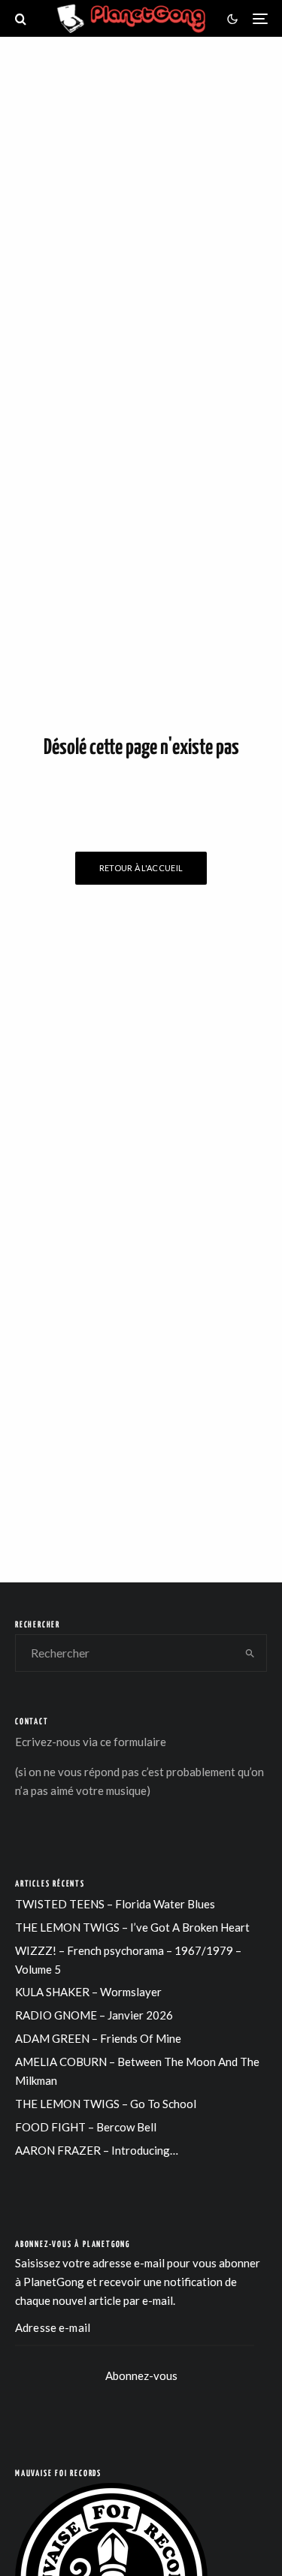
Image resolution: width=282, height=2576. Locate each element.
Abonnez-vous (141, 2375)
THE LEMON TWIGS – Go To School (106, 2104)
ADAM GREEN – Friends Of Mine (98, 2038)
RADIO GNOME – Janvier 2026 (94, 2015)
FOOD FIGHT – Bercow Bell (86, 2127)
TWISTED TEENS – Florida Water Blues (115, 1904)
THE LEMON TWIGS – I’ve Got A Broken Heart (132, 1927)
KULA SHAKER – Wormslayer (88, 1992)
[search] (250, 1653)
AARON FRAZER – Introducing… (97, 2150)
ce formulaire (133, 1742)
